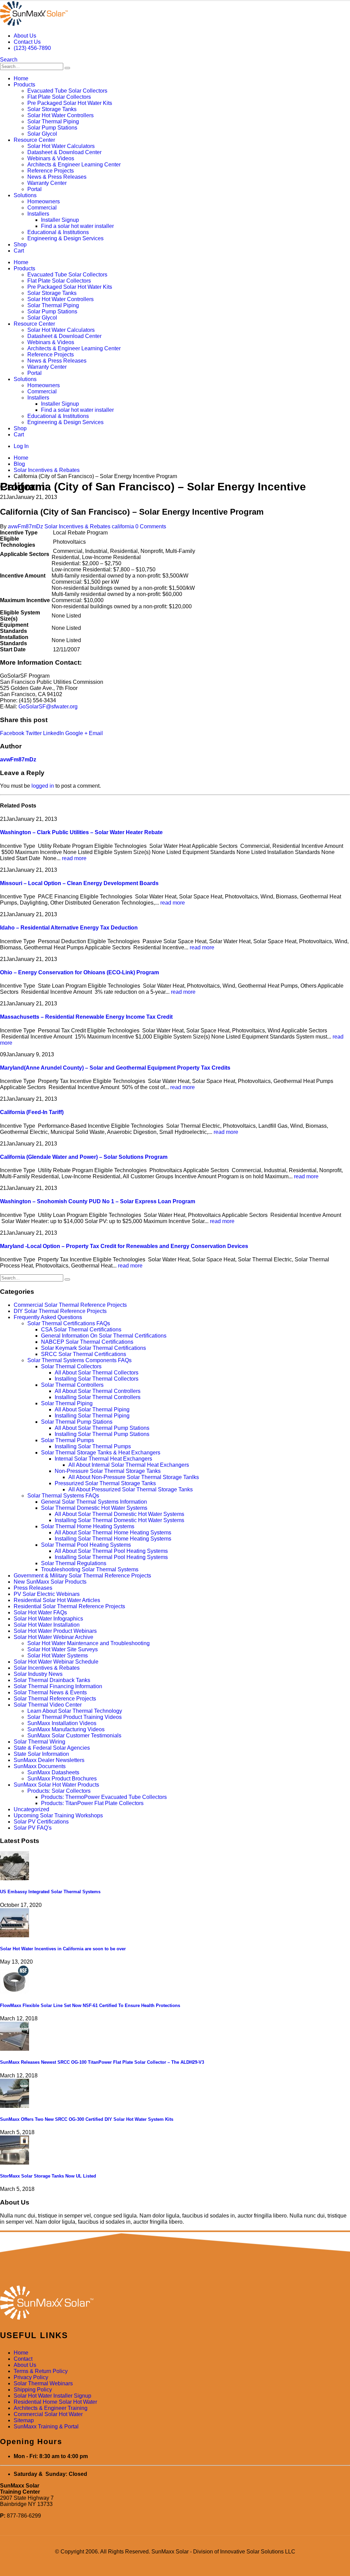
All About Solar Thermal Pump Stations (102, 1428)
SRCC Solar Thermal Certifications (84, 1354)
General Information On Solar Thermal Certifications (104, 1336)
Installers (38, 214)
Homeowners (44, 201)
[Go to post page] (15, 1878)
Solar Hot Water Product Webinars (55, 1631)
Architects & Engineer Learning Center (74, 165)
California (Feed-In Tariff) (32, 1112)
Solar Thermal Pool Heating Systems (86, 1545)
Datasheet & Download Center (64, 152)
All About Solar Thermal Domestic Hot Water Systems (119, 1514)
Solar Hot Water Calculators (61, 146)
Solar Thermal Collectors (71, 1366)
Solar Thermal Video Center (48, 1705)
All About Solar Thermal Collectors (97, 1373)
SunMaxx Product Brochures (62, 1779)
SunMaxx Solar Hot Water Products (56, 1785)
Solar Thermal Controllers (72, 1385)
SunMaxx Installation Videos (62, 1723)
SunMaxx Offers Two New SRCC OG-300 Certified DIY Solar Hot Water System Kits (87, 2119)
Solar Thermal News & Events (50, 1692)
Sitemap (24, 2420)
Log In (21, 446)
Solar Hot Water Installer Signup (52, 2396)
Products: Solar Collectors (59, 1791)
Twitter (34, 733)
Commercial (42, 208)
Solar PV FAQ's (33, 1828)
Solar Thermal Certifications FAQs (69, 1323)
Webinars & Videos (51, 158)
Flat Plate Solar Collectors (59, 97)
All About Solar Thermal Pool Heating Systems (111, 1551)
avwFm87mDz (25, 526)
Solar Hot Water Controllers (60, 115)
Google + (76, 733)
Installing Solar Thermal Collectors (97, 1379)
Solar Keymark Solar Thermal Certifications (93, 1348)
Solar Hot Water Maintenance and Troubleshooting (89, 1643)
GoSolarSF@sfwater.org (48, 707)
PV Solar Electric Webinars (47, 1594)
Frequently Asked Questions (48, 1317)
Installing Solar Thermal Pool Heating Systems (111, 1557)
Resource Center (34, 140)
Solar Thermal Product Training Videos (75, 1717)
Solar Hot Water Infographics (48, 1619)
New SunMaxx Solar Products (50, 1582)
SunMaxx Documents (40, 1766)
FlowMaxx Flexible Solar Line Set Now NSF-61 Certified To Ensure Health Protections (90, 2005)
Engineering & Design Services (65, 238)
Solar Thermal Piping (53, 121)
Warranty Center (47, 183)
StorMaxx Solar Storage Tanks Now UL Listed (48, 2176)
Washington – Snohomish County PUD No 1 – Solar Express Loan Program (98, 1201)
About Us (25, 36)
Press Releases (33, 1588)
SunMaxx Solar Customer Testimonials (74, 1736)
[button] (9, 60)
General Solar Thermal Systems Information (94, 1502)
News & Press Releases (57, 177)
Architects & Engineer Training (51, 2408)
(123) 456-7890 (32, 48)
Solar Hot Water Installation (47, 1625)
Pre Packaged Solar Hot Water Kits (70, 103)
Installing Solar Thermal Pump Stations (102, 1434)
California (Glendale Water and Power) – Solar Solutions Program (84, 1157)
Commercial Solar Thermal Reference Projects (70, 1305)
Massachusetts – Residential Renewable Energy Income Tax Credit (86, 1017)
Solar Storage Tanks (52, 109)
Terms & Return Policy (41, 2371)
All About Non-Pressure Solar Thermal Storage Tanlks (134, 1477)
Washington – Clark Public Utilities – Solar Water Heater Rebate (81, 832)
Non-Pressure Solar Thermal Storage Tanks (108, 1471)
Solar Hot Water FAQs (40, 1612)
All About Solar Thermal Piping (92, 1409)
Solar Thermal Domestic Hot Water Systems (94, 1508)
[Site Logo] (34, 24)
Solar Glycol (42, 134)
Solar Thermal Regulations (74, 1563)
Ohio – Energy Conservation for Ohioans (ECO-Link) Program (79, 972)
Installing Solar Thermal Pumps (93, 1446)
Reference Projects (51, 171)
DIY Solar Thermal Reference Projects (60, 1311)
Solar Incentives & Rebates (77, 526)
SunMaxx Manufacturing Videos (66, 1729)
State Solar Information (41, 1754)
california (123, 526)
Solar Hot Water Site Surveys (63, 1649)
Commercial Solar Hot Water (48, 2414)
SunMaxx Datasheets (53, 1772)
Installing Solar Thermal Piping (92, 1416)
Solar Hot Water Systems (58, 1656)
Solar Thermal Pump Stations (77, 1422)
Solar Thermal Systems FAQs (63, 1496)
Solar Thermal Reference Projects (55, 1699)
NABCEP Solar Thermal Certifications (87, 1342)
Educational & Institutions (58, 232)
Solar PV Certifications (41, 1822)
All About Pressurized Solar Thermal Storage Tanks (131, 1489)
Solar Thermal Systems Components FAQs (79, 1360)
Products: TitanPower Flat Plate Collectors (92, 1803)
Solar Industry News (38, 1674)
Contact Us (27, 42)
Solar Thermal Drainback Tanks (52, 1680)
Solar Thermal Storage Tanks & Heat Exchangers (101, 1453)
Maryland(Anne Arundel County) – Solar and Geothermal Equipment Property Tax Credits (115, 1068)
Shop (20, 245)
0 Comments (151, 526)
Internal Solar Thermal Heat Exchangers (103, 1459)
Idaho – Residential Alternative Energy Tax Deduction (69, 928)
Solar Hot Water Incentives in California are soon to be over (63, 1949)
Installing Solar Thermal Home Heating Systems (113, 1539)
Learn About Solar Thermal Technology (75, 1711)
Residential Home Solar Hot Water (55, 2402)
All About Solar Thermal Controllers (98, 1391)
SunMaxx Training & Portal (46, 2426)
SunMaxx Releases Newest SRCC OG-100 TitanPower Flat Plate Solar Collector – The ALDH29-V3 (102, 2062)
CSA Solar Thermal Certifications (81, 1330)
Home (21, 78)
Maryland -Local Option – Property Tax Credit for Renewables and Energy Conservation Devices (124, 1246)
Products (24, 85)
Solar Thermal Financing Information (58, 1686)
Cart (19, 251)
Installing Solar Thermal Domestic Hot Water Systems (119, 1520)
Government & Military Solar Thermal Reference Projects (82, 1576)
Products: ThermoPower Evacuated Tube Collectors (104, 1797)
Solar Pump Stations (52, 128)
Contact (23, 2359)
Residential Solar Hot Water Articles (57, 1600)
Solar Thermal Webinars (43, 2383)
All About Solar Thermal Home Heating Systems (113, 1533)
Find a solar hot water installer (77, 226)
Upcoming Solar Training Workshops (58, 1815)
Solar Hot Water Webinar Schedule (56, 1662)
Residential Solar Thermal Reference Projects (69, 1606)
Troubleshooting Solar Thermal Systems (90, 1569)
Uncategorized (31, 1809)
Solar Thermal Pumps (68, 1440)
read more (74, 858)
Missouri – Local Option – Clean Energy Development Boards (79, 883)
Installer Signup (60, 220)
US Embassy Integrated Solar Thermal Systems (50, 1892)
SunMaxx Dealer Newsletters (49, 1760)
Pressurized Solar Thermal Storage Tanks (105, 1483)
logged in (43, 786)
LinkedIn (53, 733)
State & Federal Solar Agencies (52, 1748)
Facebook (12, 733)
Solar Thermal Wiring (39, 1742)
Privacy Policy (31, 2377)
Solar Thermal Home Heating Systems (88, 1526)
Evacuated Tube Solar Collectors (67, 91)
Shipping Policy (33, 2390)
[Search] (67, 68)
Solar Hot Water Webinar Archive (53, 1637)
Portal (35, 189)
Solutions (25, 195)
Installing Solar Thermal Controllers (98, 1397)
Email (96, 733)
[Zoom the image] (175, 2303)
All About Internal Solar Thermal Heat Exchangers (129, 1465)
